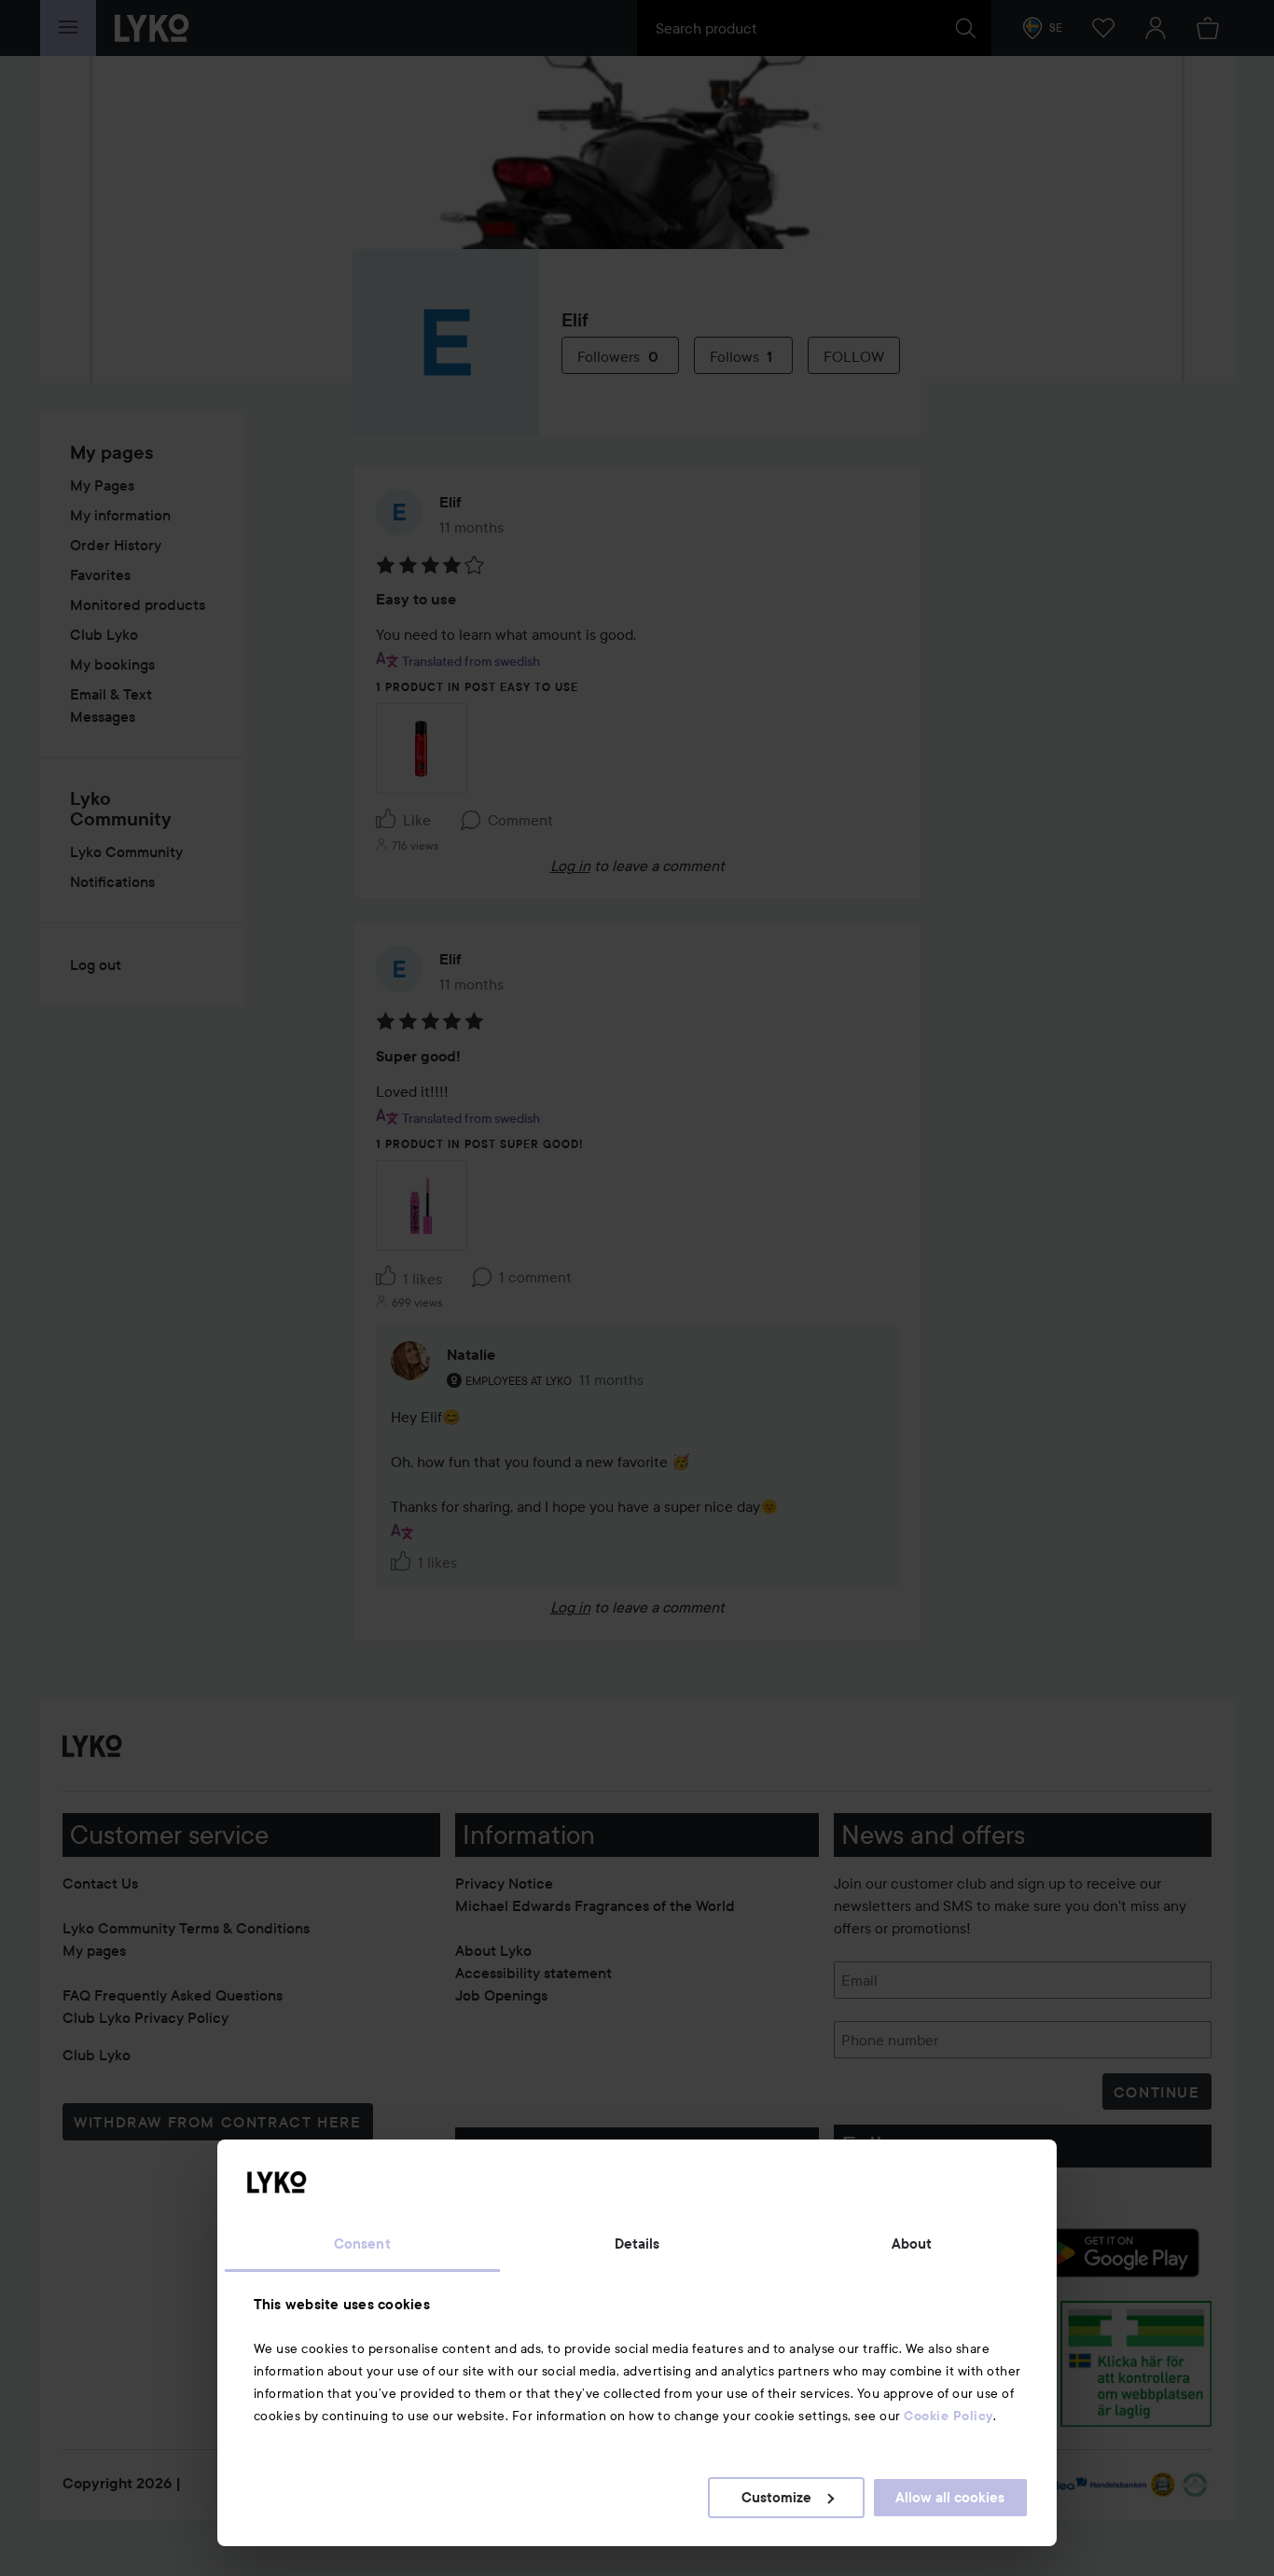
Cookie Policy (949, 2416)
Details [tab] (637, 2244)
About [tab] (912, 2244)
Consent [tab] (362, 2244)
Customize (776, 2498)
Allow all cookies (950, 2498)
